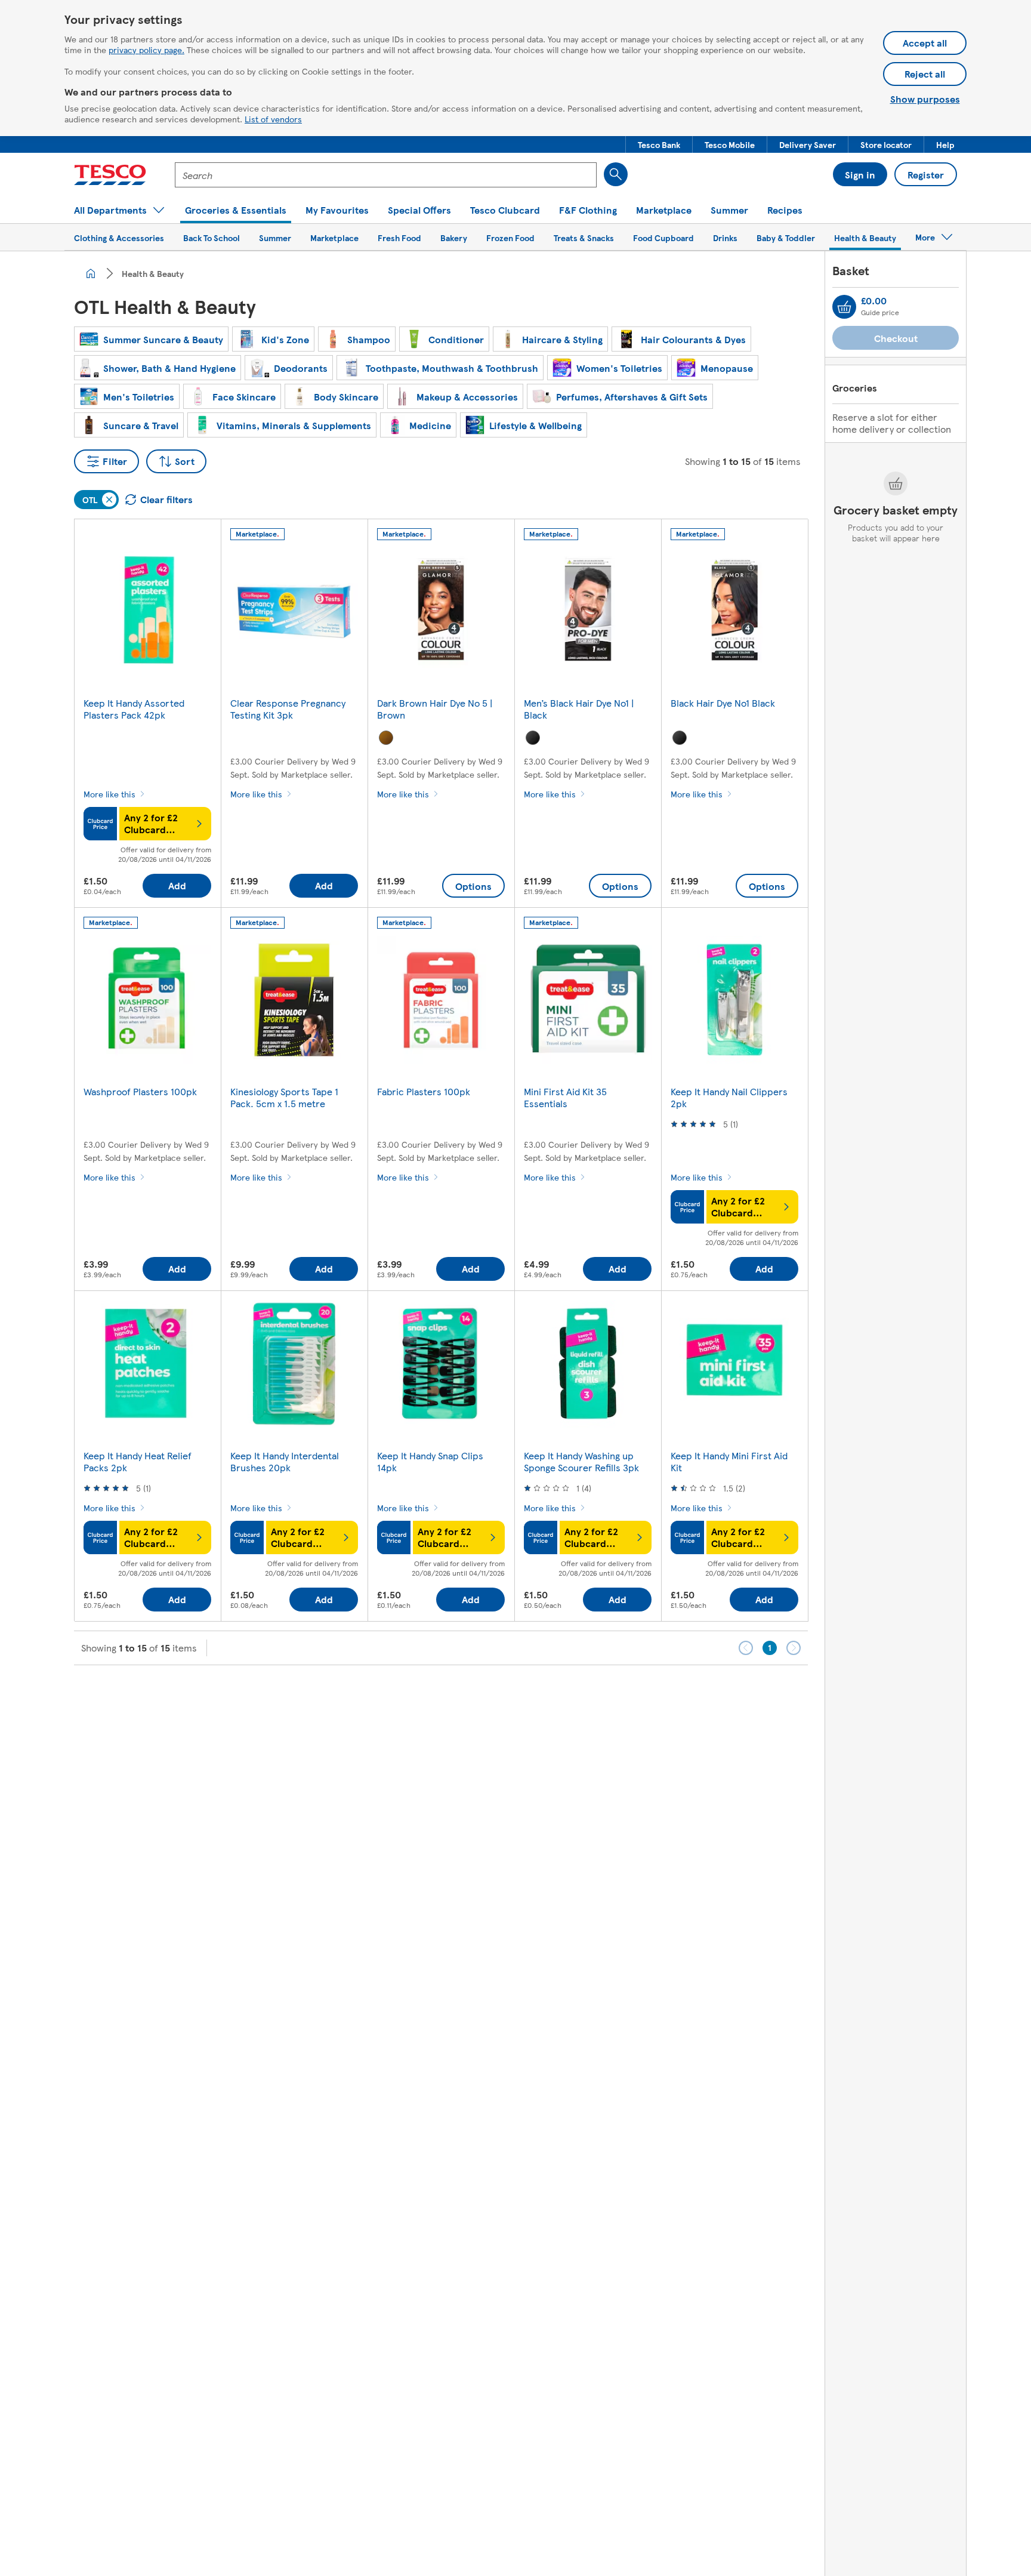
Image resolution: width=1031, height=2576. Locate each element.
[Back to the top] (521, 1695)
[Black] (533, 738)
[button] (659, 144)
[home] (91, 273)
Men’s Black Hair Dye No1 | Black (579, 709)
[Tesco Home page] (110, 175)
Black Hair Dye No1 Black (723, 703)
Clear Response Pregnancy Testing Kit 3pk (288, 709)
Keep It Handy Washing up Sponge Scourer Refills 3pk (581, 1461)
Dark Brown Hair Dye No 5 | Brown (435, 709)
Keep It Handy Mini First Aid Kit (729, 1461)
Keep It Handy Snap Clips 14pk (430, 1461)
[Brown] (386, 738)
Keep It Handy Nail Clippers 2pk (729, 1097)
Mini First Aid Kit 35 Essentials (565, 1097)
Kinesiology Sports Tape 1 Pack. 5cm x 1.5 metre (284, 1097)
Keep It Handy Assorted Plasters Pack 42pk (134, 709)
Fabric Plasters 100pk (424, 1091)
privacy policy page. (146, 50)
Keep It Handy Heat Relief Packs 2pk (138, 1461)
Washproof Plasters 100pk (140, 1091)
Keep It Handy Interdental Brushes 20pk (285, 1461)
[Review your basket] (844, 307)
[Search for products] (616, 174)
